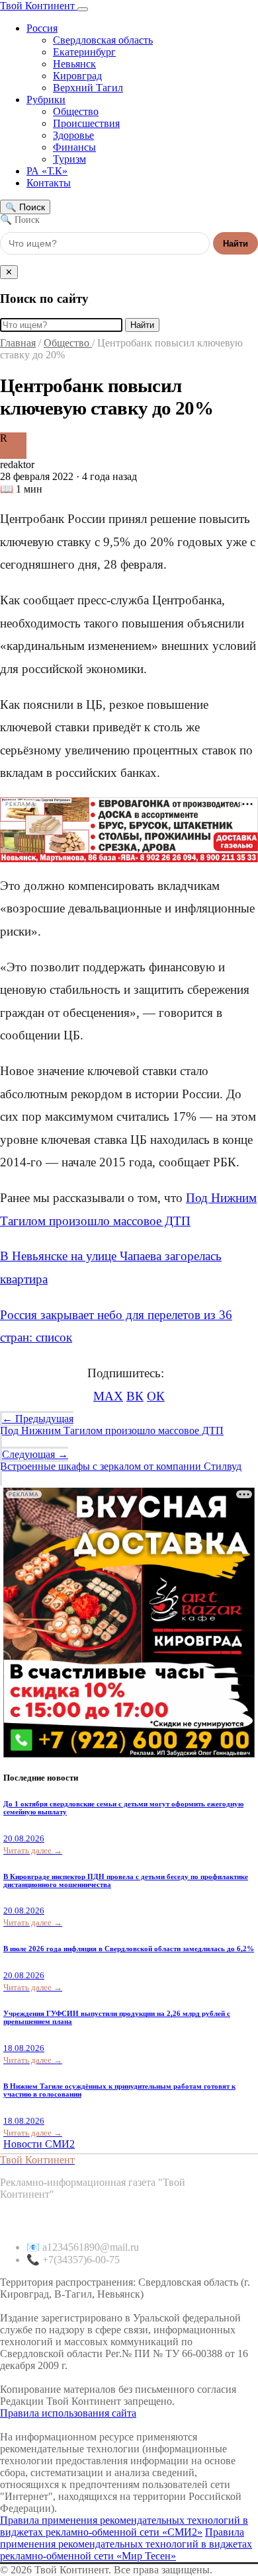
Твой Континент (39, 6)
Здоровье (73, 135)
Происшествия (86, 123)
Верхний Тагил (88, 88)
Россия (42, 28)
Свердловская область (103, 40)
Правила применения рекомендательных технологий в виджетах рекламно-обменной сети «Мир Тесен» (126, 2544)
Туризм (69, 159)
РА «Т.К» (47, 171)
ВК (135, 1396)
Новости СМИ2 (39, 2144)
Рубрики (46, 100)
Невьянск (74, 64)
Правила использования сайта (68, 2413)
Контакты (49, 183)
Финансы (74, 147)
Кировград (77, 76)
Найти (236, 244)
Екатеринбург (84, 52)
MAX (108, 1396)
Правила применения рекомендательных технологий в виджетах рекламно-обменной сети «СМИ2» (124, 2526)
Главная (18, 343)
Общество (76, 111)
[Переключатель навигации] (83, 9)
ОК (156, 1396)
